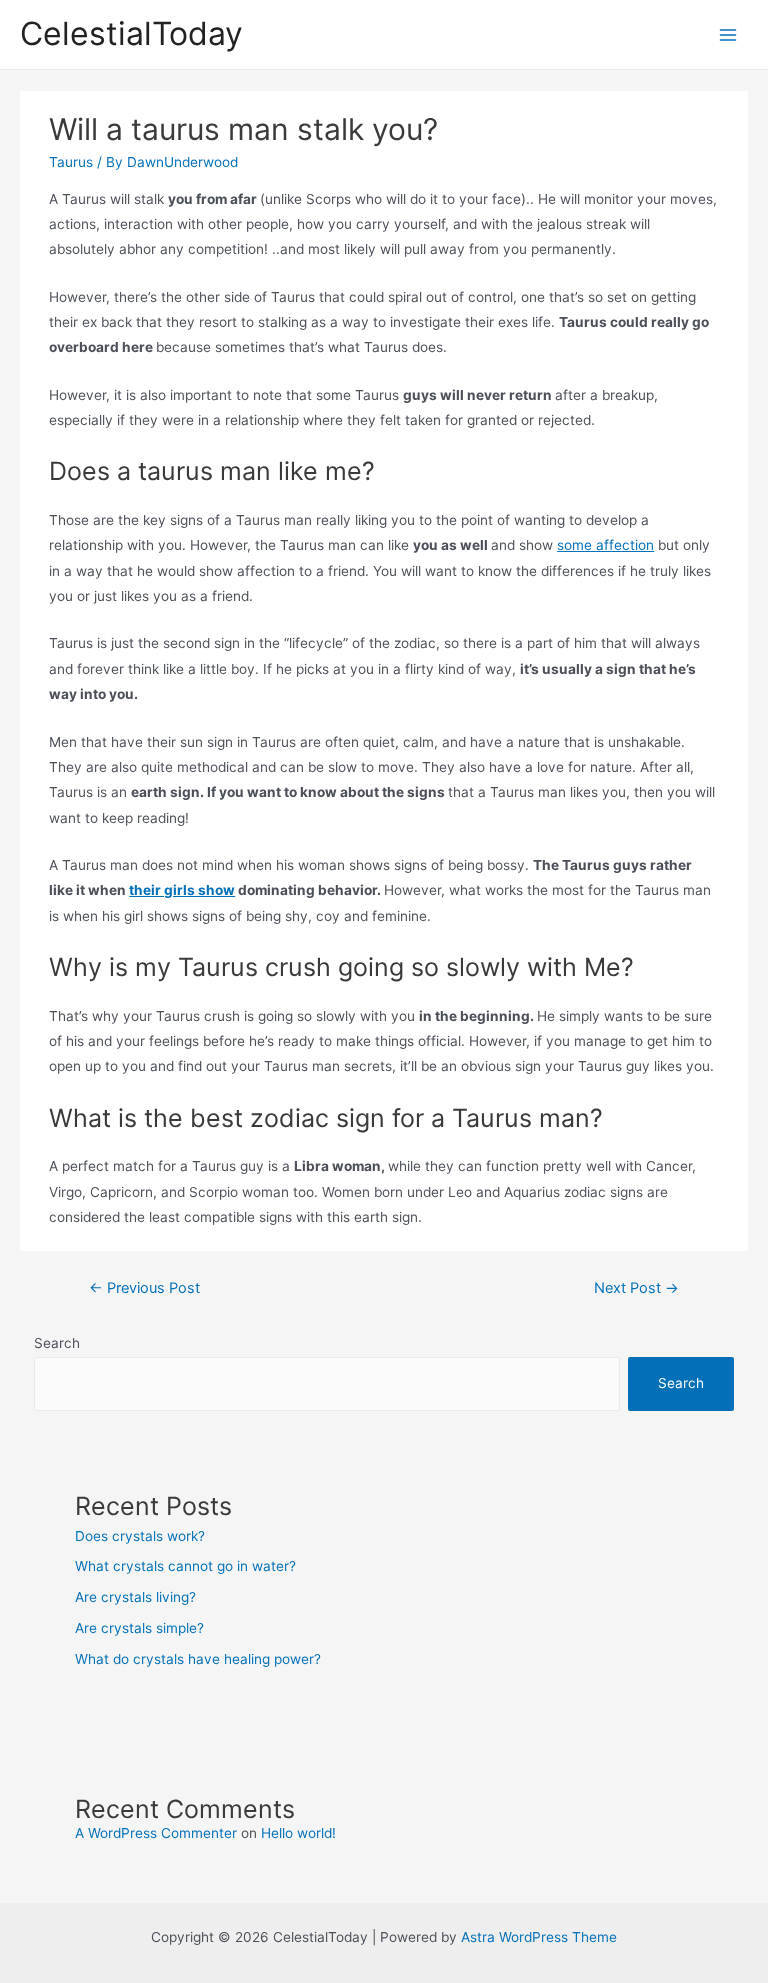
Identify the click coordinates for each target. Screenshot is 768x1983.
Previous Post (144, 1288)
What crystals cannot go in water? (185, 1566)
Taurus (71, 162)
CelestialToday (131, 33)
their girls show (182, 890)
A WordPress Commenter (156, 1833)
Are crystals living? (135, 1597)
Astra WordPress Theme (539, 1937)
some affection (605, 545)
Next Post (636, 1288)
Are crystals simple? (139, 1628)
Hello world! (298, 1833)
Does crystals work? (140, 1536)
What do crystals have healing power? (198, 1659)
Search (57, 1343)
